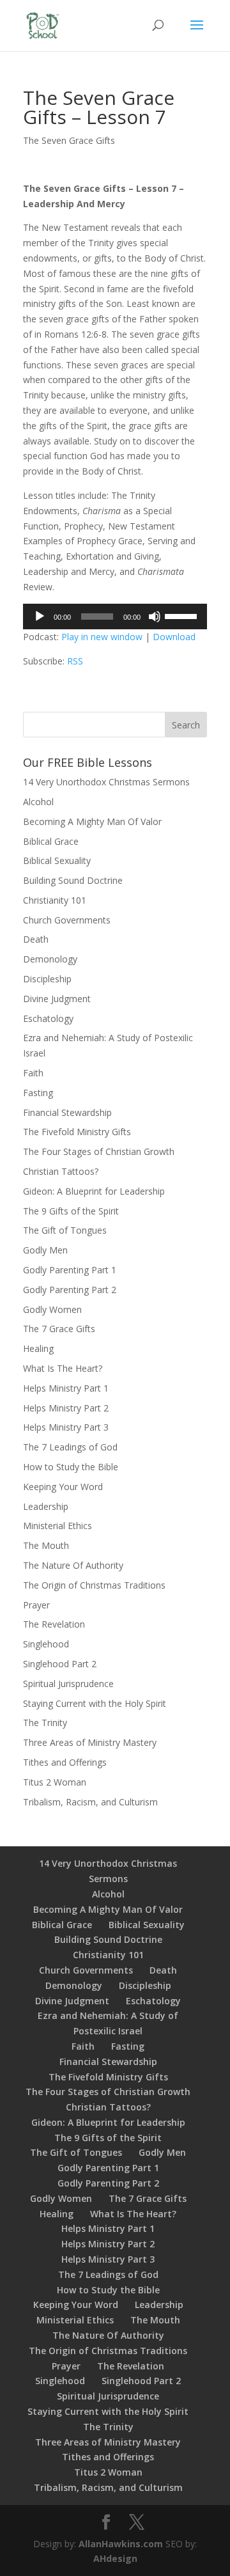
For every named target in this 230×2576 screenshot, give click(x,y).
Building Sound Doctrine (73, 880)
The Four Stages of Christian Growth (99, 1151)
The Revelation (54, 1624)
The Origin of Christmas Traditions (94, 1585)
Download (174, 637)
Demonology (50, 959)
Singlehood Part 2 (60, 1664)
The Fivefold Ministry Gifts (77, 1132)
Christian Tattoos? (61, 1171)
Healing (38, 1348)
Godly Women (52, 1309)
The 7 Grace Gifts (59, 1329)
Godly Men (45, 1250)
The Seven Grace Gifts (69, 140)
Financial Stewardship (67, 1112)
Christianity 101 (55, 900)
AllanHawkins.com (121, 2544)
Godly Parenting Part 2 (70, 1290)
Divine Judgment (57, 999)
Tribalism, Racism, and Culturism (90, 1802)
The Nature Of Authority (73, 1565)
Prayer (36, 1605)
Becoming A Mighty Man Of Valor (92, 821)
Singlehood (46, 1644)
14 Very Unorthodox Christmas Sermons (106, 782)
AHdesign (115, 2558)
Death (36, 939)
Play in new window (102, 637)
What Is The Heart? (63, 1368)
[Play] (40, 617)
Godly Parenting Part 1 (70, 1270)
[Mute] (155, 617)
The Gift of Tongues (65, 1230)
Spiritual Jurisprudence (68, 1684)
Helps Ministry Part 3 (66, 1427)
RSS (75, 661)
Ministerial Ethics (57, 1526)
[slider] (183, 615)
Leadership (46, 1506)
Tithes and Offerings (65, 1762)
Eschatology (48, 1018)
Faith (33, 1073)
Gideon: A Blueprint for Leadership (94, 1191)
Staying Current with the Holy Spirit (95, 1703)
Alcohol (38, 802)
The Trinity (45, 1723)
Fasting (38, 1093)
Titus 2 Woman (55, 1782)
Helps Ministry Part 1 (66, 1388)
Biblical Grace (51, 841)
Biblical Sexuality (57, 860)
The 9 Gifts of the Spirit (71, 1211)
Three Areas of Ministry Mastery (90, 1742)
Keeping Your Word (63, 1487)
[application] (115, 617)
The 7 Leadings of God (70, 1447)
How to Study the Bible (71, 1467)
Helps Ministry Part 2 (66, 1408)
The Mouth (46, 1545)
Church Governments (67, 920)
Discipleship (47, 979)
